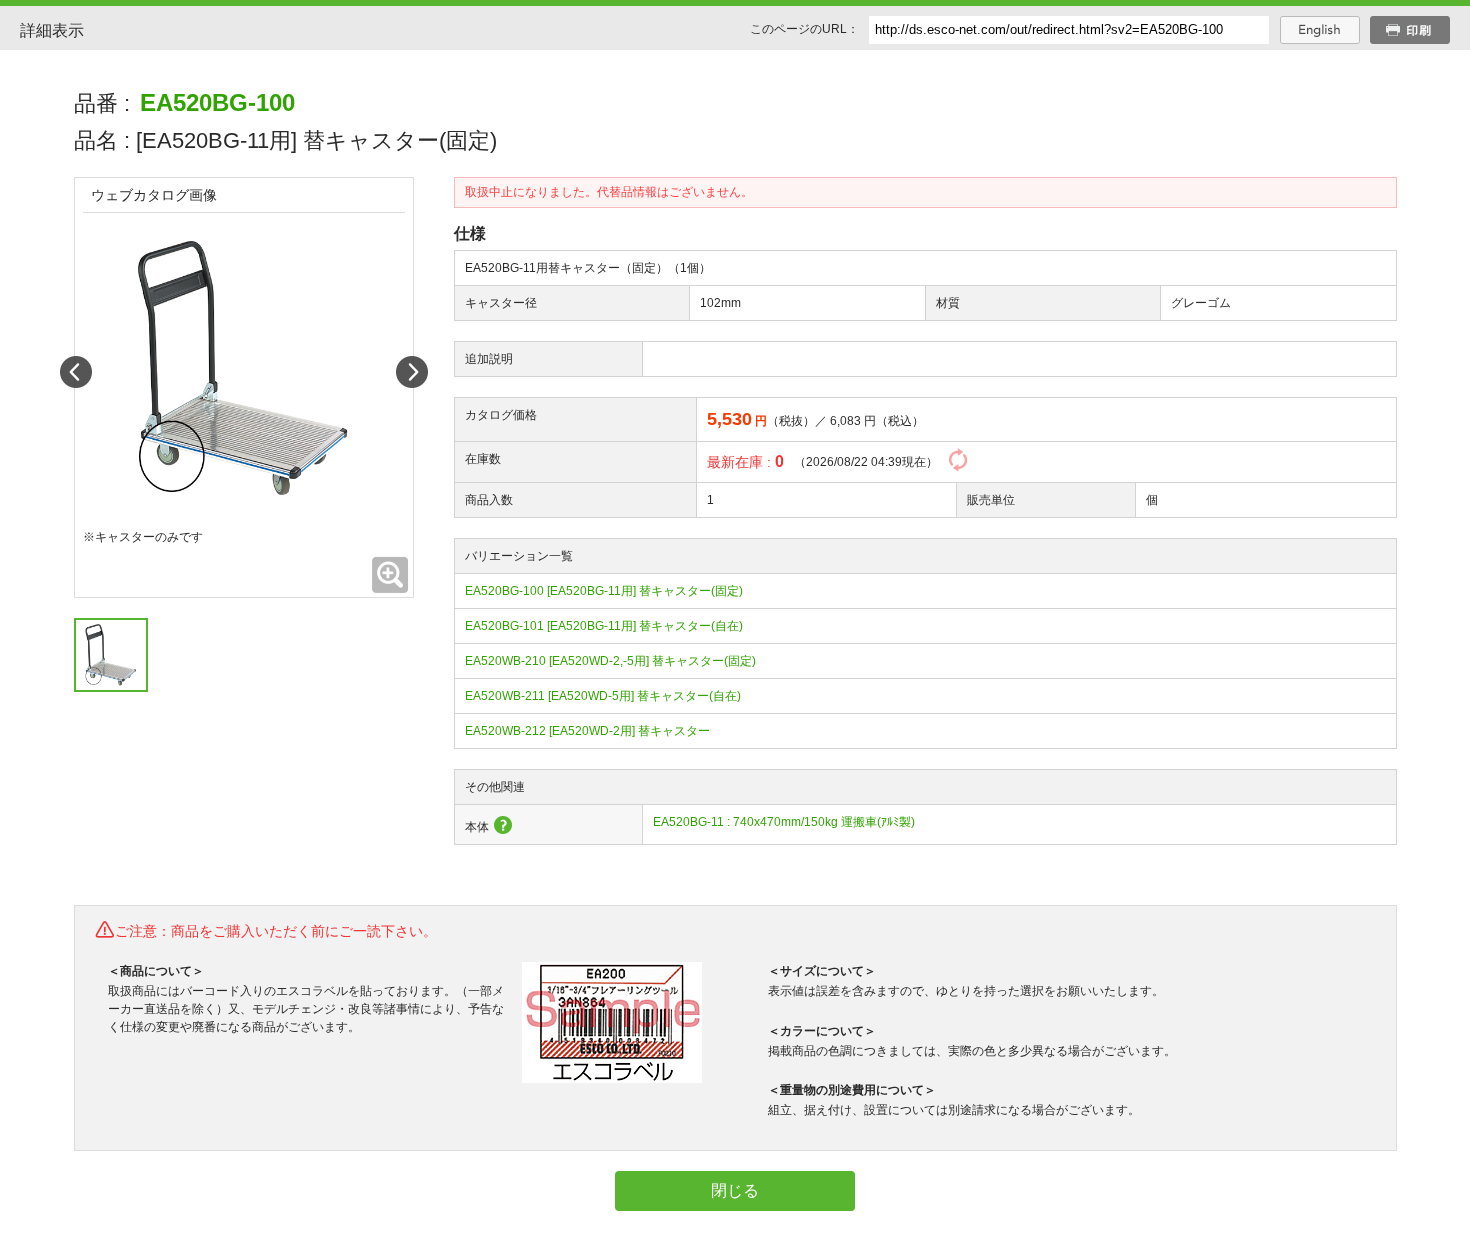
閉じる (735, 1190)
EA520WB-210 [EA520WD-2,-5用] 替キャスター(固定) (610, 661)
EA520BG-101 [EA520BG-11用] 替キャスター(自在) (604, 626)
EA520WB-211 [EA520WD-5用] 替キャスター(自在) (603, 696)
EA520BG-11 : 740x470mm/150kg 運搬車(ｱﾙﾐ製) (784, 822)
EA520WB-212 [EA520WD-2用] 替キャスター (587, 731)
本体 (477, 827)
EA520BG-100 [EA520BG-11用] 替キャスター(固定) (604, 591)
